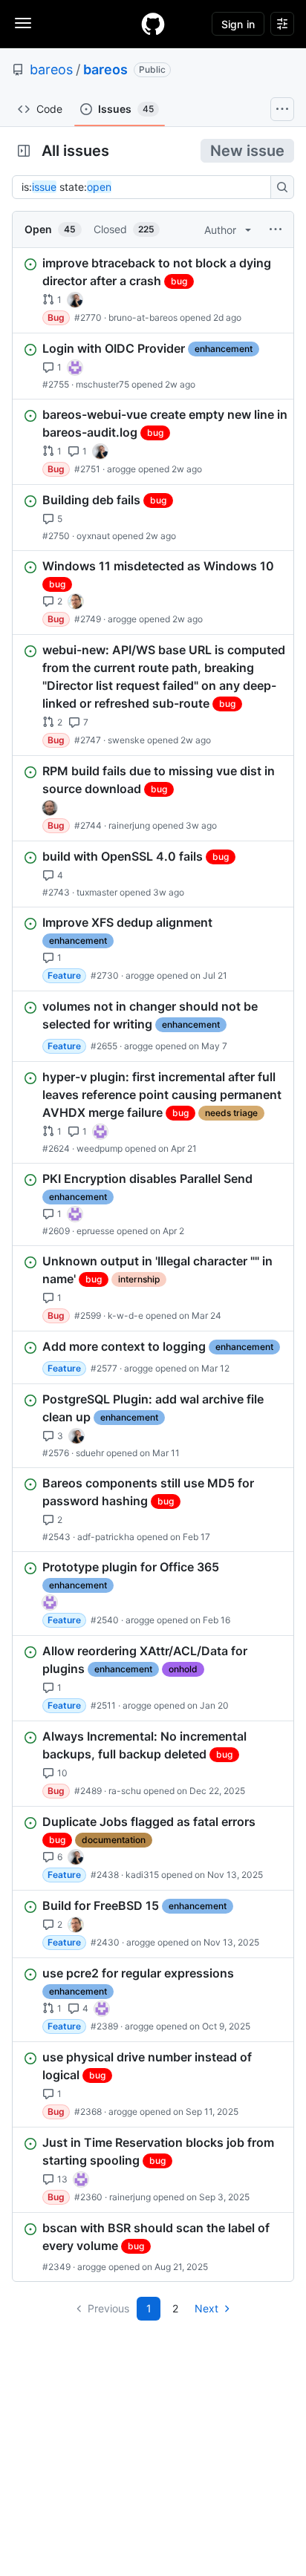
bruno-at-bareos (143, 317)
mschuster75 (102, 384)
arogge (121, 469)
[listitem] (153, 290)
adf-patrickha (106, 1537)
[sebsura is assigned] (75, 368)
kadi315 (142, 1875)
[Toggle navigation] (23, 23)
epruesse (95, 1231)
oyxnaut (93, 536)
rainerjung (129, 825)
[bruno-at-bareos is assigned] (75, 300)
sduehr (90, 1453)
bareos (51, 69)
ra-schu (125, 1791)
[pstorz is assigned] (50, 808)
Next (206, 2308)
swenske (126, 740)
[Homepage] (153, 24)
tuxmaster (97, 892)
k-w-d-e (126, 1315)
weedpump (100, 1148)
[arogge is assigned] (76, 601)
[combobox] (146, 187)
